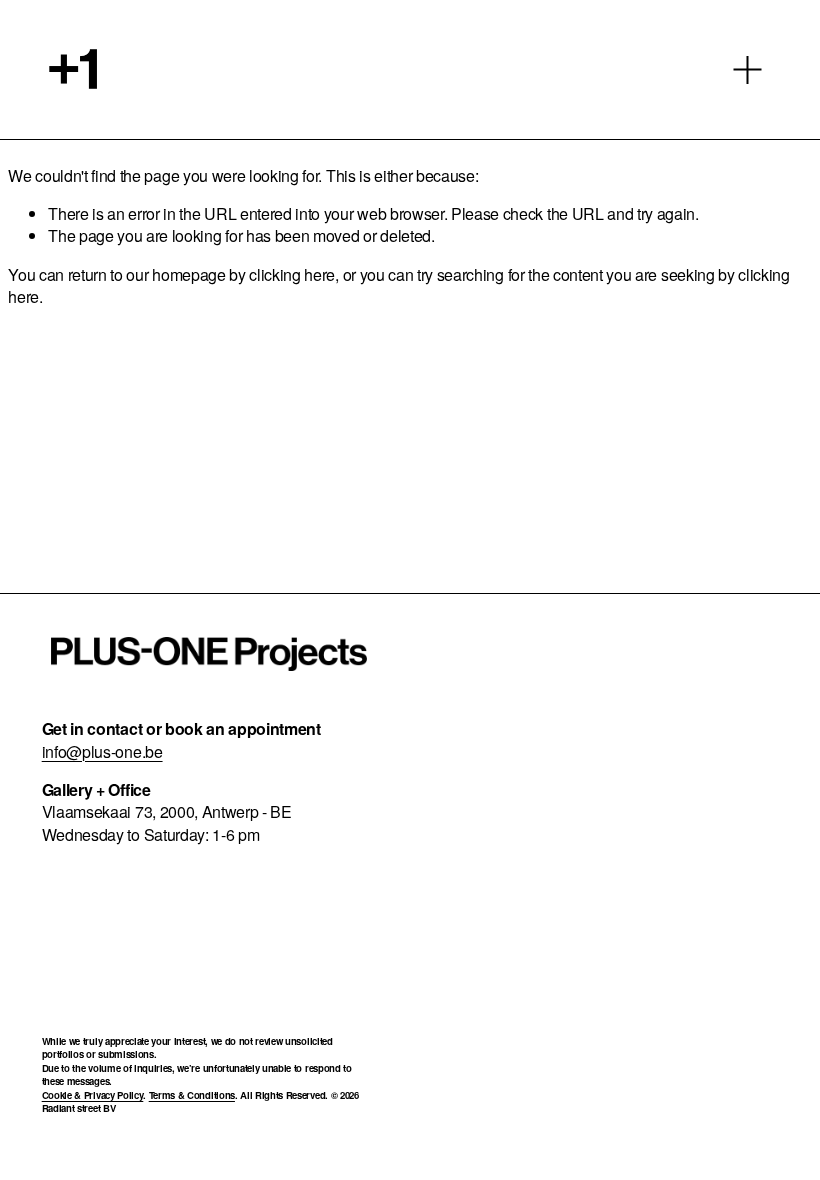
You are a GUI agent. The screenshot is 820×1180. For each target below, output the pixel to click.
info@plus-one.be (102, 752)
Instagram (567, 691)
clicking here (292, 274)
